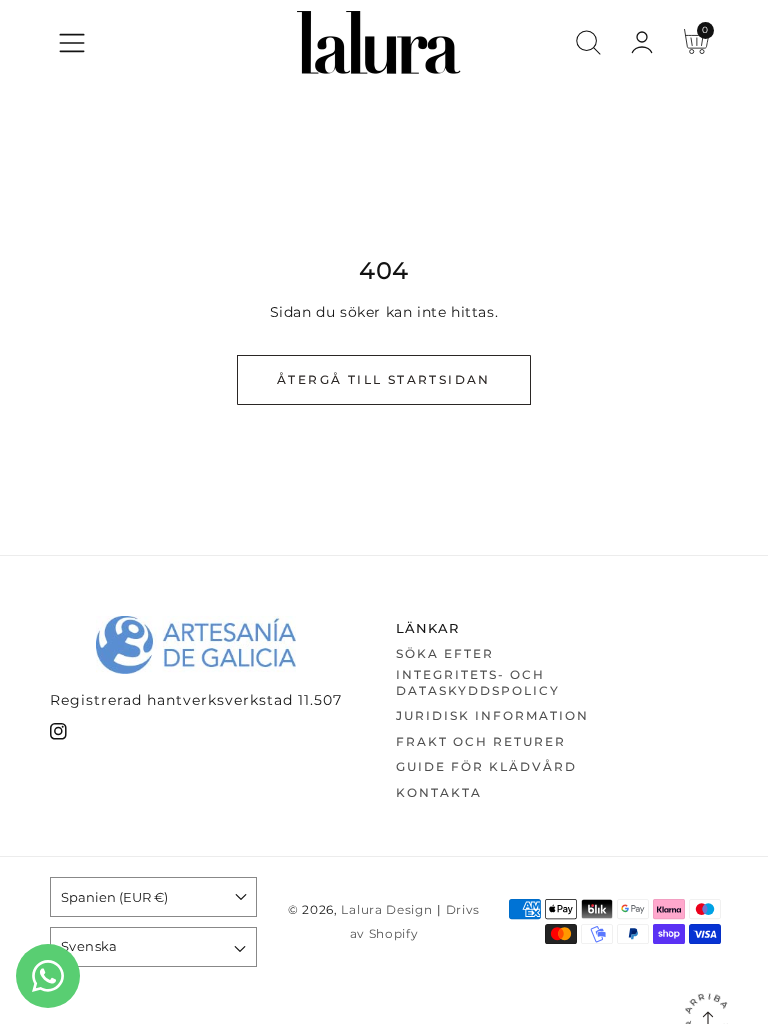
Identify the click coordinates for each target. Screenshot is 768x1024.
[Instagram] (58, 735)
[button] (72, 43)
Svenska (89, 946)
